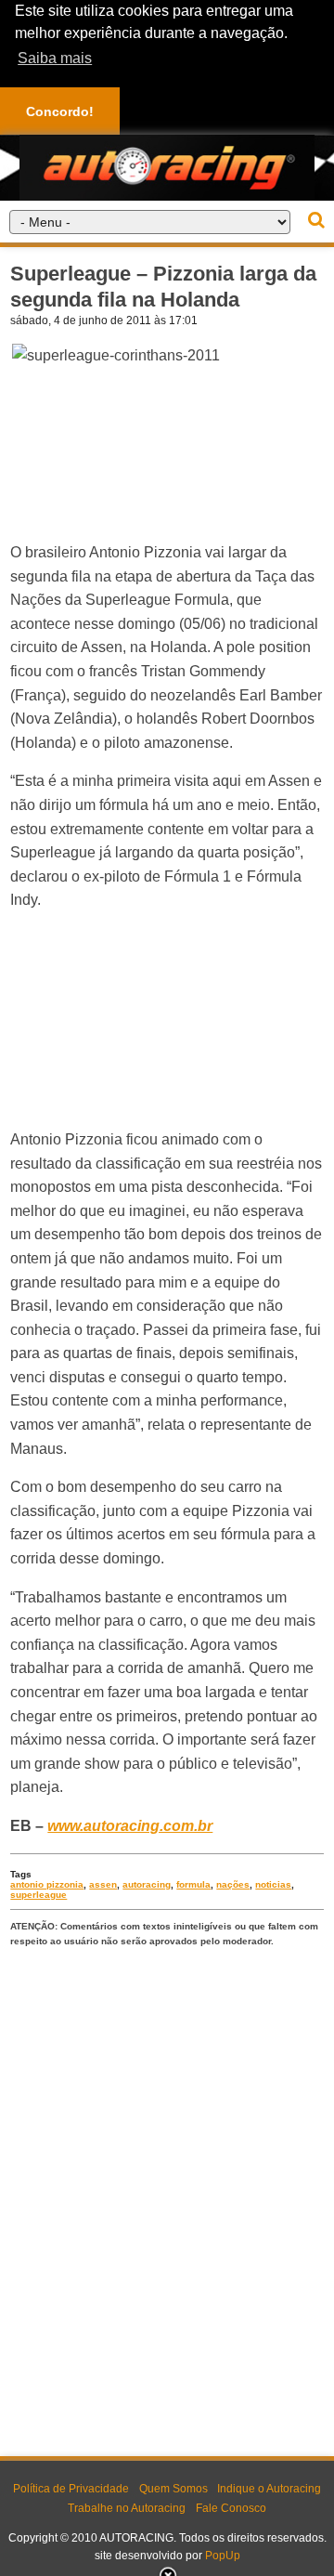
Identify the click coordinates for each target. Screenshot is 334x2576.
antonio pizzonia (47, 1884)
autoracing (147, 1884)
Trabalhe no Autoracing (127, 2508)
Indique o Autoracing (269, 2489)
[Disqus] (167, 2198)
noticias (273, 1884)
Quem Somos (173, 2489)
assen (103, 1884)
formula (193, 1884)
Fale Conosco (231, 2508)
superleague (39, 1895)
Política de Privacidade (71, 2489)
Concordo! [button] (60, 111)
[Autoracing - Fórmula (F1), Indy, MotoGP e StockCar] (167, 167)
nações (233, 1884)
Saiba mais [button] (55, 58)
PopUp (223, 2556)
